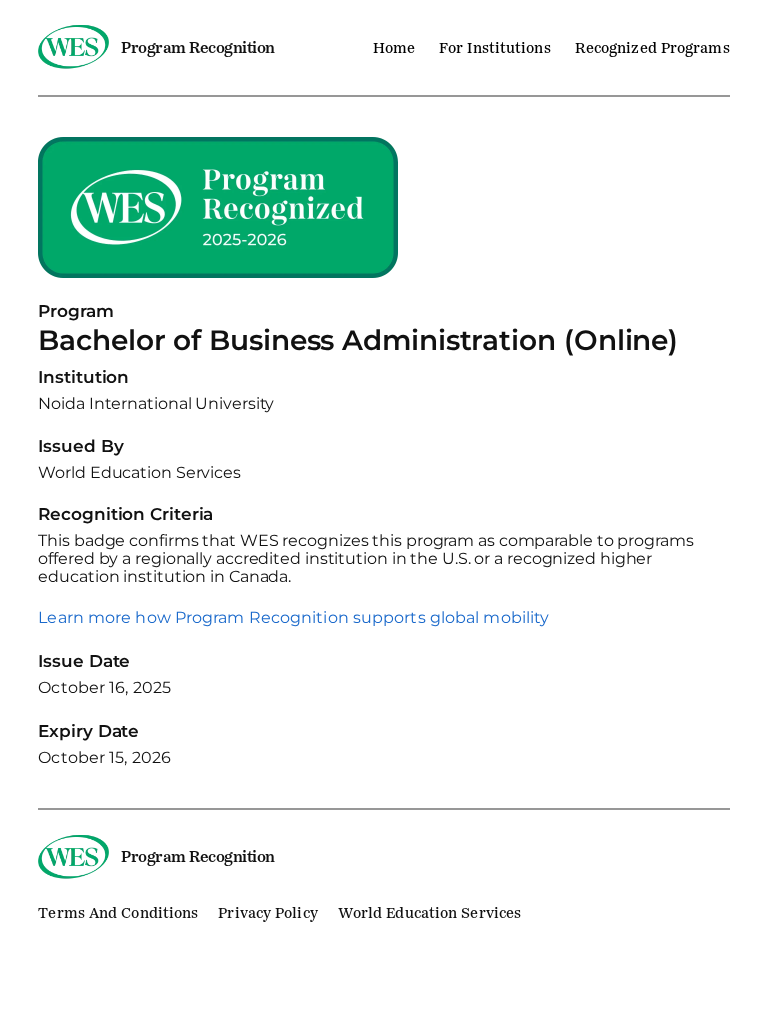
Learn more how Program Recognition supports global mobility (293, 618)
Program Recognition (198, 47)
